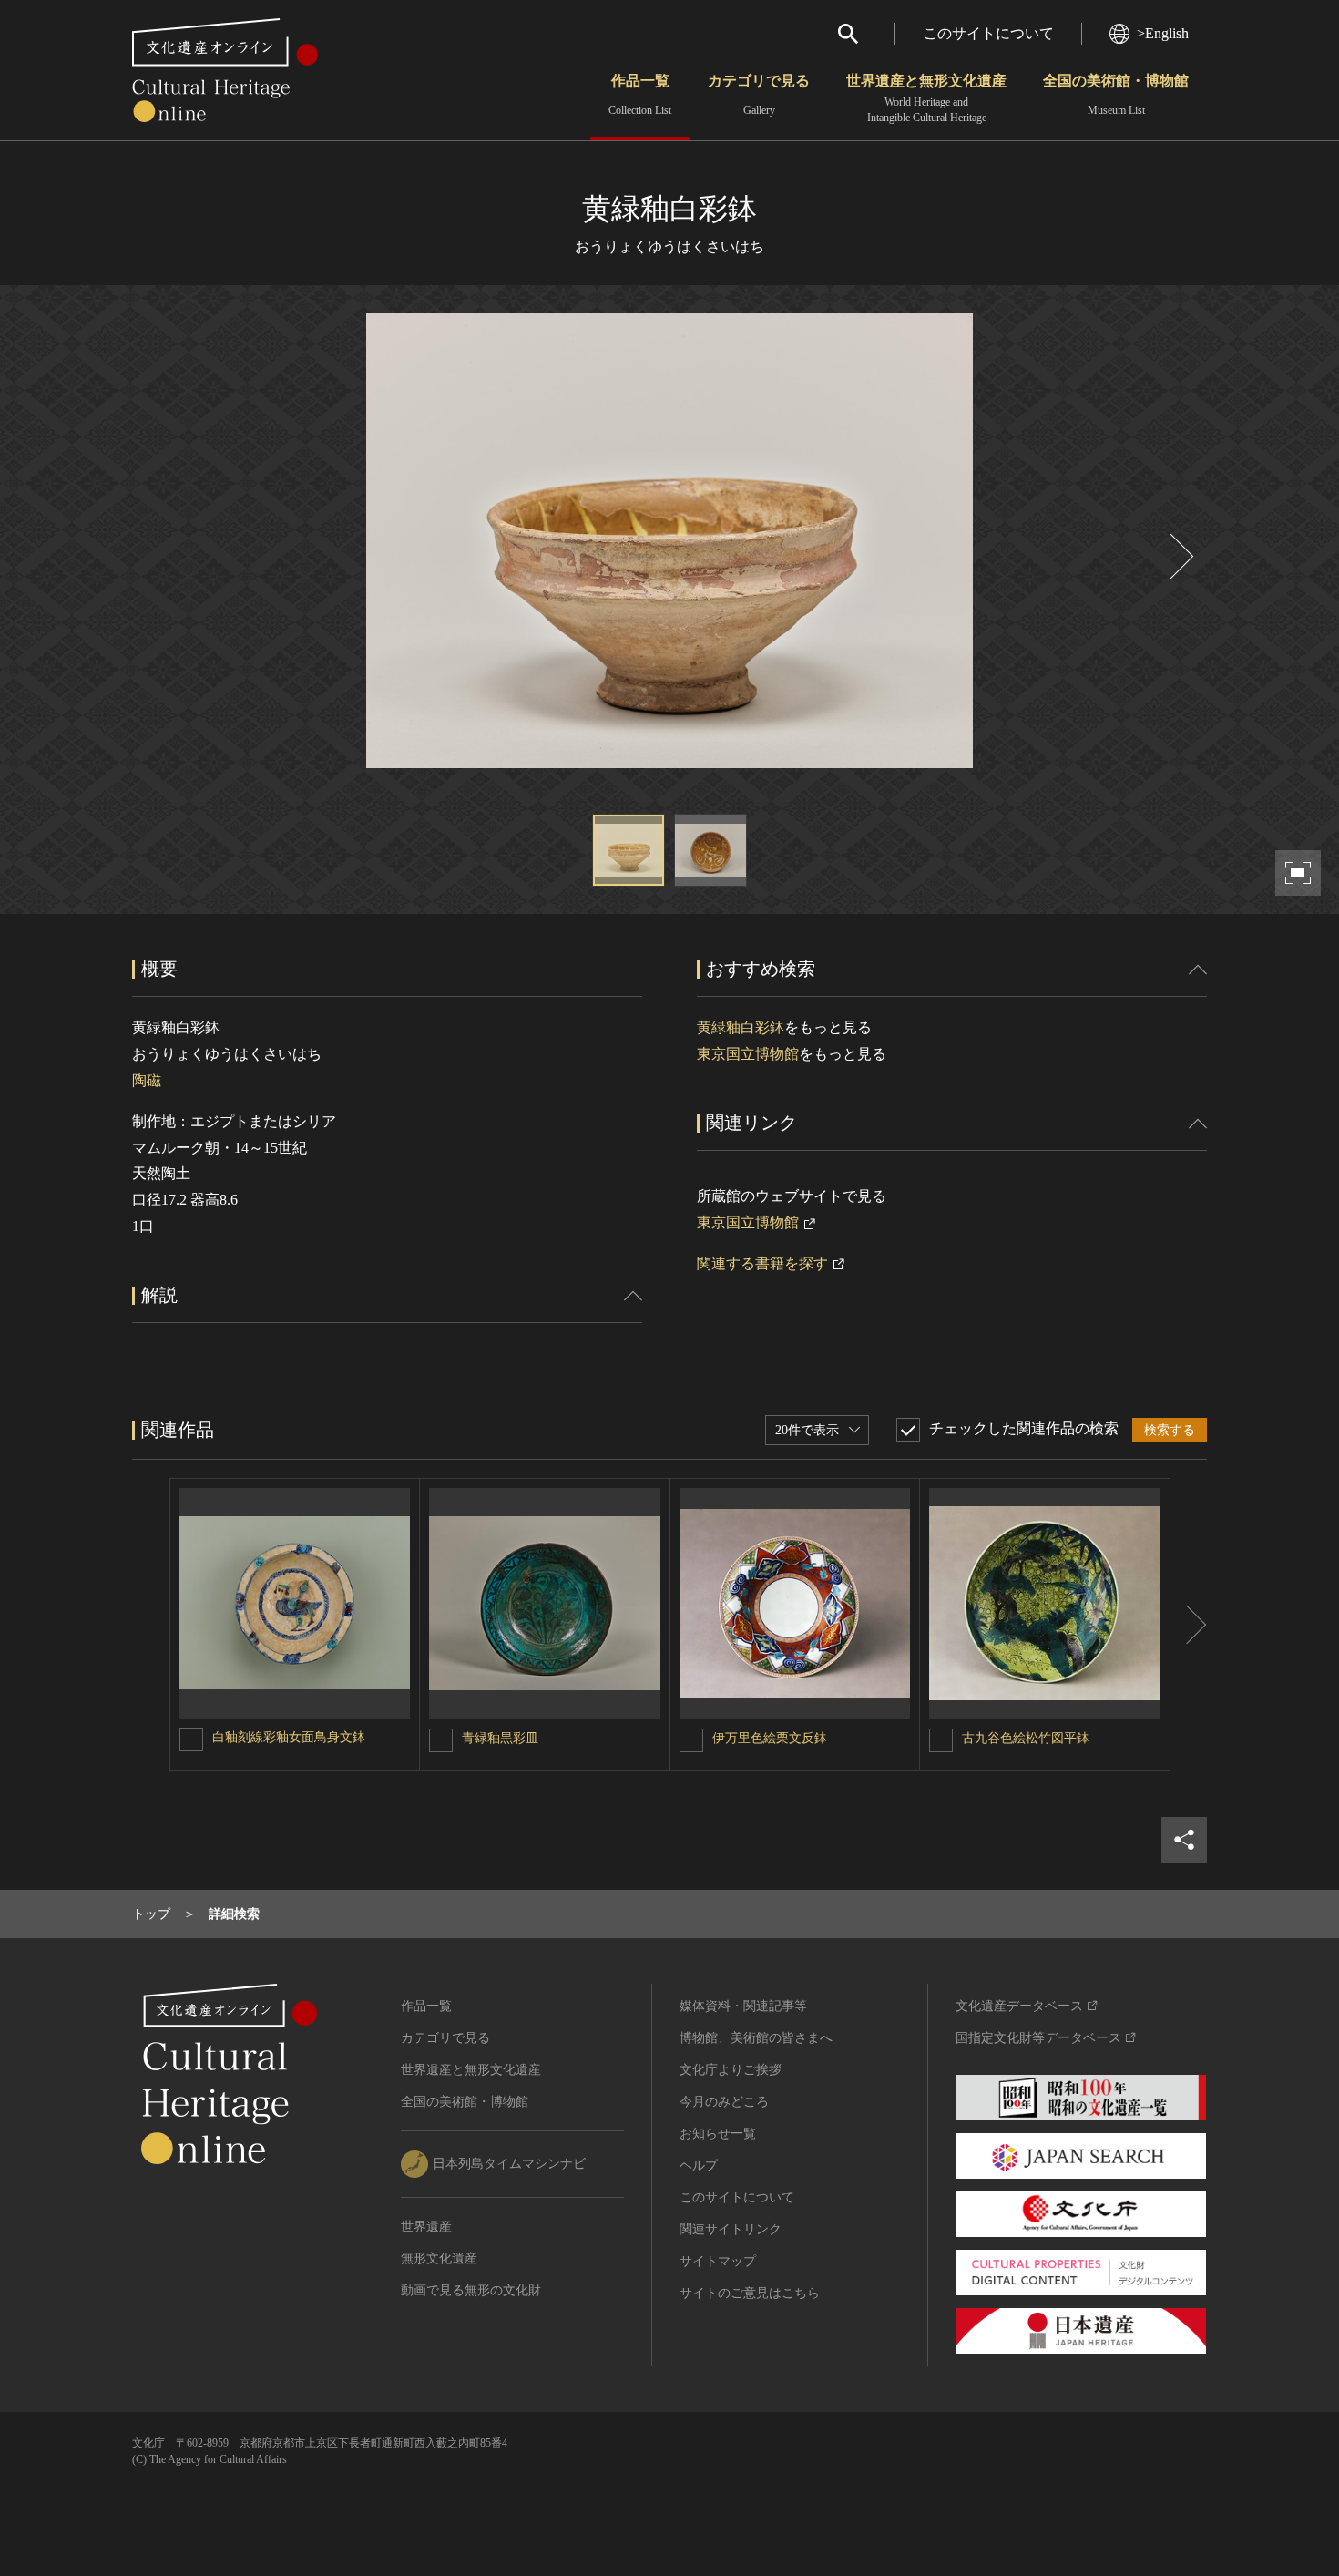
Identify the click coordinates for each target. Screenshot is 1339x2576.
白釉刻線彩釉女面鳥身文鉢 (289, 1737)
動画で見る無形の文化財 (471, 2290)
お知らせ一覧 (718, 2134)
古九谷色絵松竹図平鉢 (1026, 1738)
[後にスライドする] (1180, 556)
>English (1163, 33)
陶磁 (147, 1080)
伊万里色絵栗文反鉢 (770, 1738)
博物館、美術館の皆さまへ (756, 2038)
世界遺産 (426, 2227)
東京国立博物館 (748, 1054)
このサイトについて (988, 33)
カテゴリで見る (759, 95)
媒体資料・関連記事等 (743, 2006)
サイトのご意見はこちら (750, 2293)
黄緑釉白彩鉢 (741, 1027)
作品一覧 (640, 95)
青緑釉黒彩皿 (500, 1738)
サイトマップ (718, 2261)
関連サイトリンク (731, 2229)
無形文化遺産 (439, 2258)
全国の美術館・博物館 (1116, 95)
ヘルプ (699, 2165)
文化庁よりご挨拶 (731, 2070)
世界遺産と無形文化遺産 (926, 98)
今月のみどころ (724, 2102)
